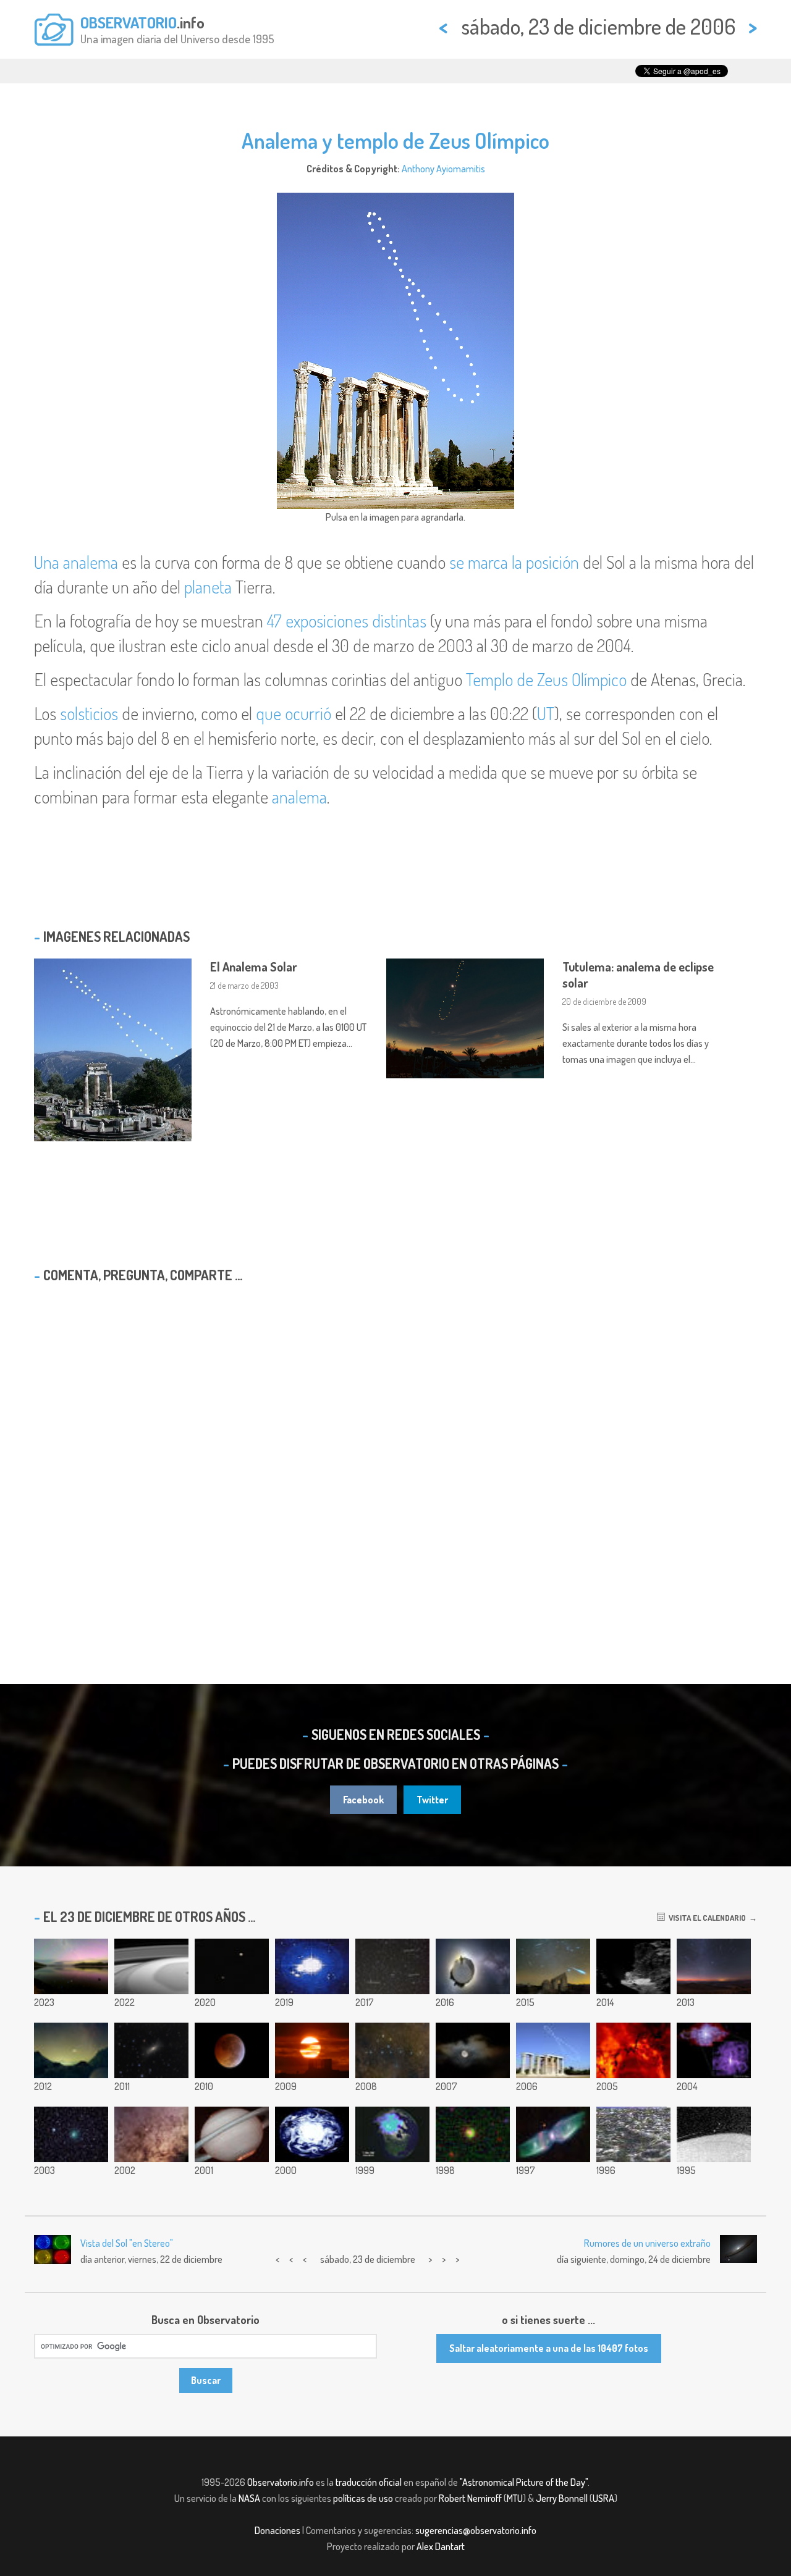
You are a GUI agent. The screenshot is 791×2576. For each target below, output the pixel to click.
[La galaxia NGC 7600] (151, 2050)
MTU (515, 2498)
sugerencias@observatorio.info (476, 2530)
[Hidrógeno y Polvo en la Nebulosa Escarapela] (633, 2050)
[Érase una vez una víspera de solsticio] (473, 1966)
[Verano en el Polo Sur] (312, 2134)
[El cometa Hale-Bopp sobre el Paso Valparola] (71, 2050)
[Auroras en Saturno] (232, 2134)
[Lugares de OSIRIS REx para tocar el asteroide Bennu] (312, 1966)
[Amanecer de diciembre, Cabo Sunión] (312, 2050)
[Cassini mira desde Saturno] (151, 1966)
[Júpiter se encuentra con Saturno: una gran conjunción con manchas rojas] (232, 1966)
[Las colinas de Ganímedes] (633, 2134)
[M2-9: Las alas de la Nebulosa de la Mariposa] (553, 2134)
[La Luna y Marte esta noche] (473, 2050)
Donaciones (277, 2530)
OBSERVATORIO (129, 22)
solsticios (89, 713)
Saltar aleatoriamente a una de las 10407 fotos (549, 2348)
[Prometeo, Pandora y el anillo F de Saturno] (714, 2134)
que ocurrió (294, 713)
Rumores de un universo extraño (647, 2243)
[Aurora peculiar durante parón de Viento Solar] (392, 2134)
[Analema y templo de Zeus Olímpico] (553, 2050)
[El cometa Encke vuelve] (71, 2134)
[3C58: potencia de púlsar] (714, 2050)
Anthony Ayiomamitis (443, 169)
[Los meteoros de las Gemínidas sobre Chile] (714, 1966)
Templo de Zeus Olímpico (546, 679)
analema (299, 797)
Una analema (76, 562)
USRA (603, 2498)
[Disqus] (395, 1451)
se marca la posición (514, 562)
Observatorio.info (281, 2482)
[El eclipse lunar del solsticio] (232, 2050)
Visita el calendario (705, 1918)
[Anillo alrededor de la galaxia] (473, 2134)
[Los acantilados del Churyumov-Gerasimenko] (633, 1966)
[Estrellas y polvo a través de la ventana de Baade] (151, 2134)
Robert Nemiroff (470, 2498)
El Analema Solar (254, 967)
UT (546, 713)
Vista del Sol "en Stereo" (127, 2243)
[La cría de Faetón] (392, 1966)
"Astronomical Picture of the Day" (524, 2482)
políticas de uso (363, 2498)
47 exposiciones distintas (347, 621)
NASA (249, 2498)
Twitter (432, 1800)
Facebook (363, 1800)
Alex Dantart (441, 2546)
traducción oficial (369, 2482)
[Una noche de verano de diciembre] (71, 1966)
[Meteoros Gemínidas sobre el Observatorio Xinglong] (553, 1966)
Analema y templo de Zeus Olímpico (395, 140)
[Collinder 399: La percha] (392, 2050)
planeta (208, 587)
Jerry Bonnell (562, 2498)
